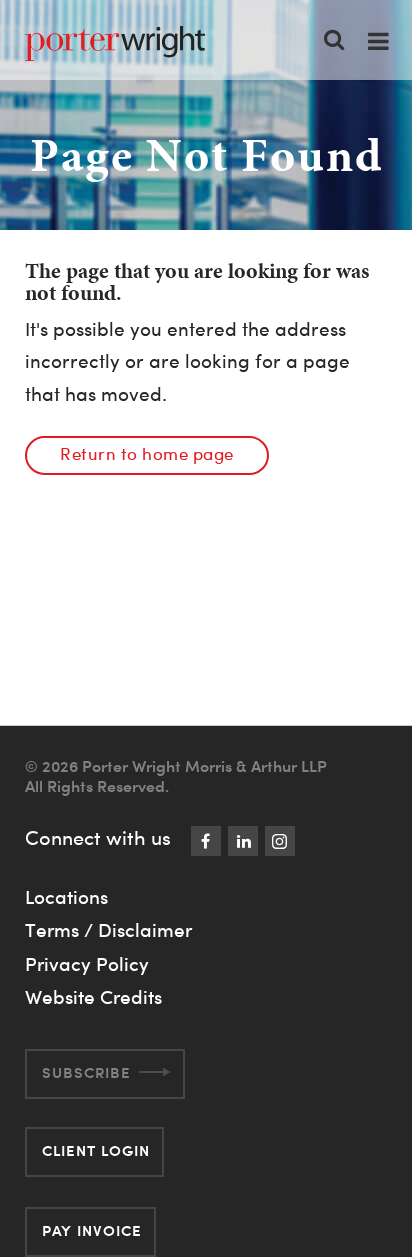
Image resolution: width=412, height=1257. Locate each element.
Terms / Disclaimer (108, 930)
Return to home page (147, 453)
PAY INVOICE (92, 1230)
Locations (66, 897)
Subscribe (86, 1072)
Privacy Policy (87, 964)
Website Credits (93, 997)
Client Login (96, 1150)
